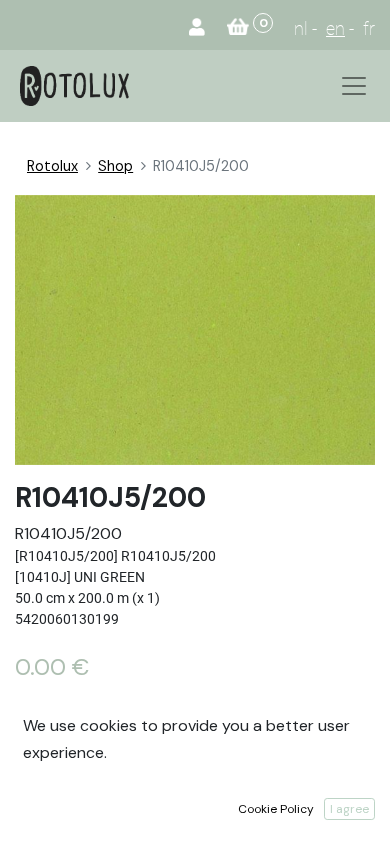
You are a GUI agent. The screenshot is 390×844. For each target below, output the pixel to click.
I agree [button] (349, 809)
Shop (115, 166)
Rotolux (52, 166)
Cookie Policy (276, 809)
